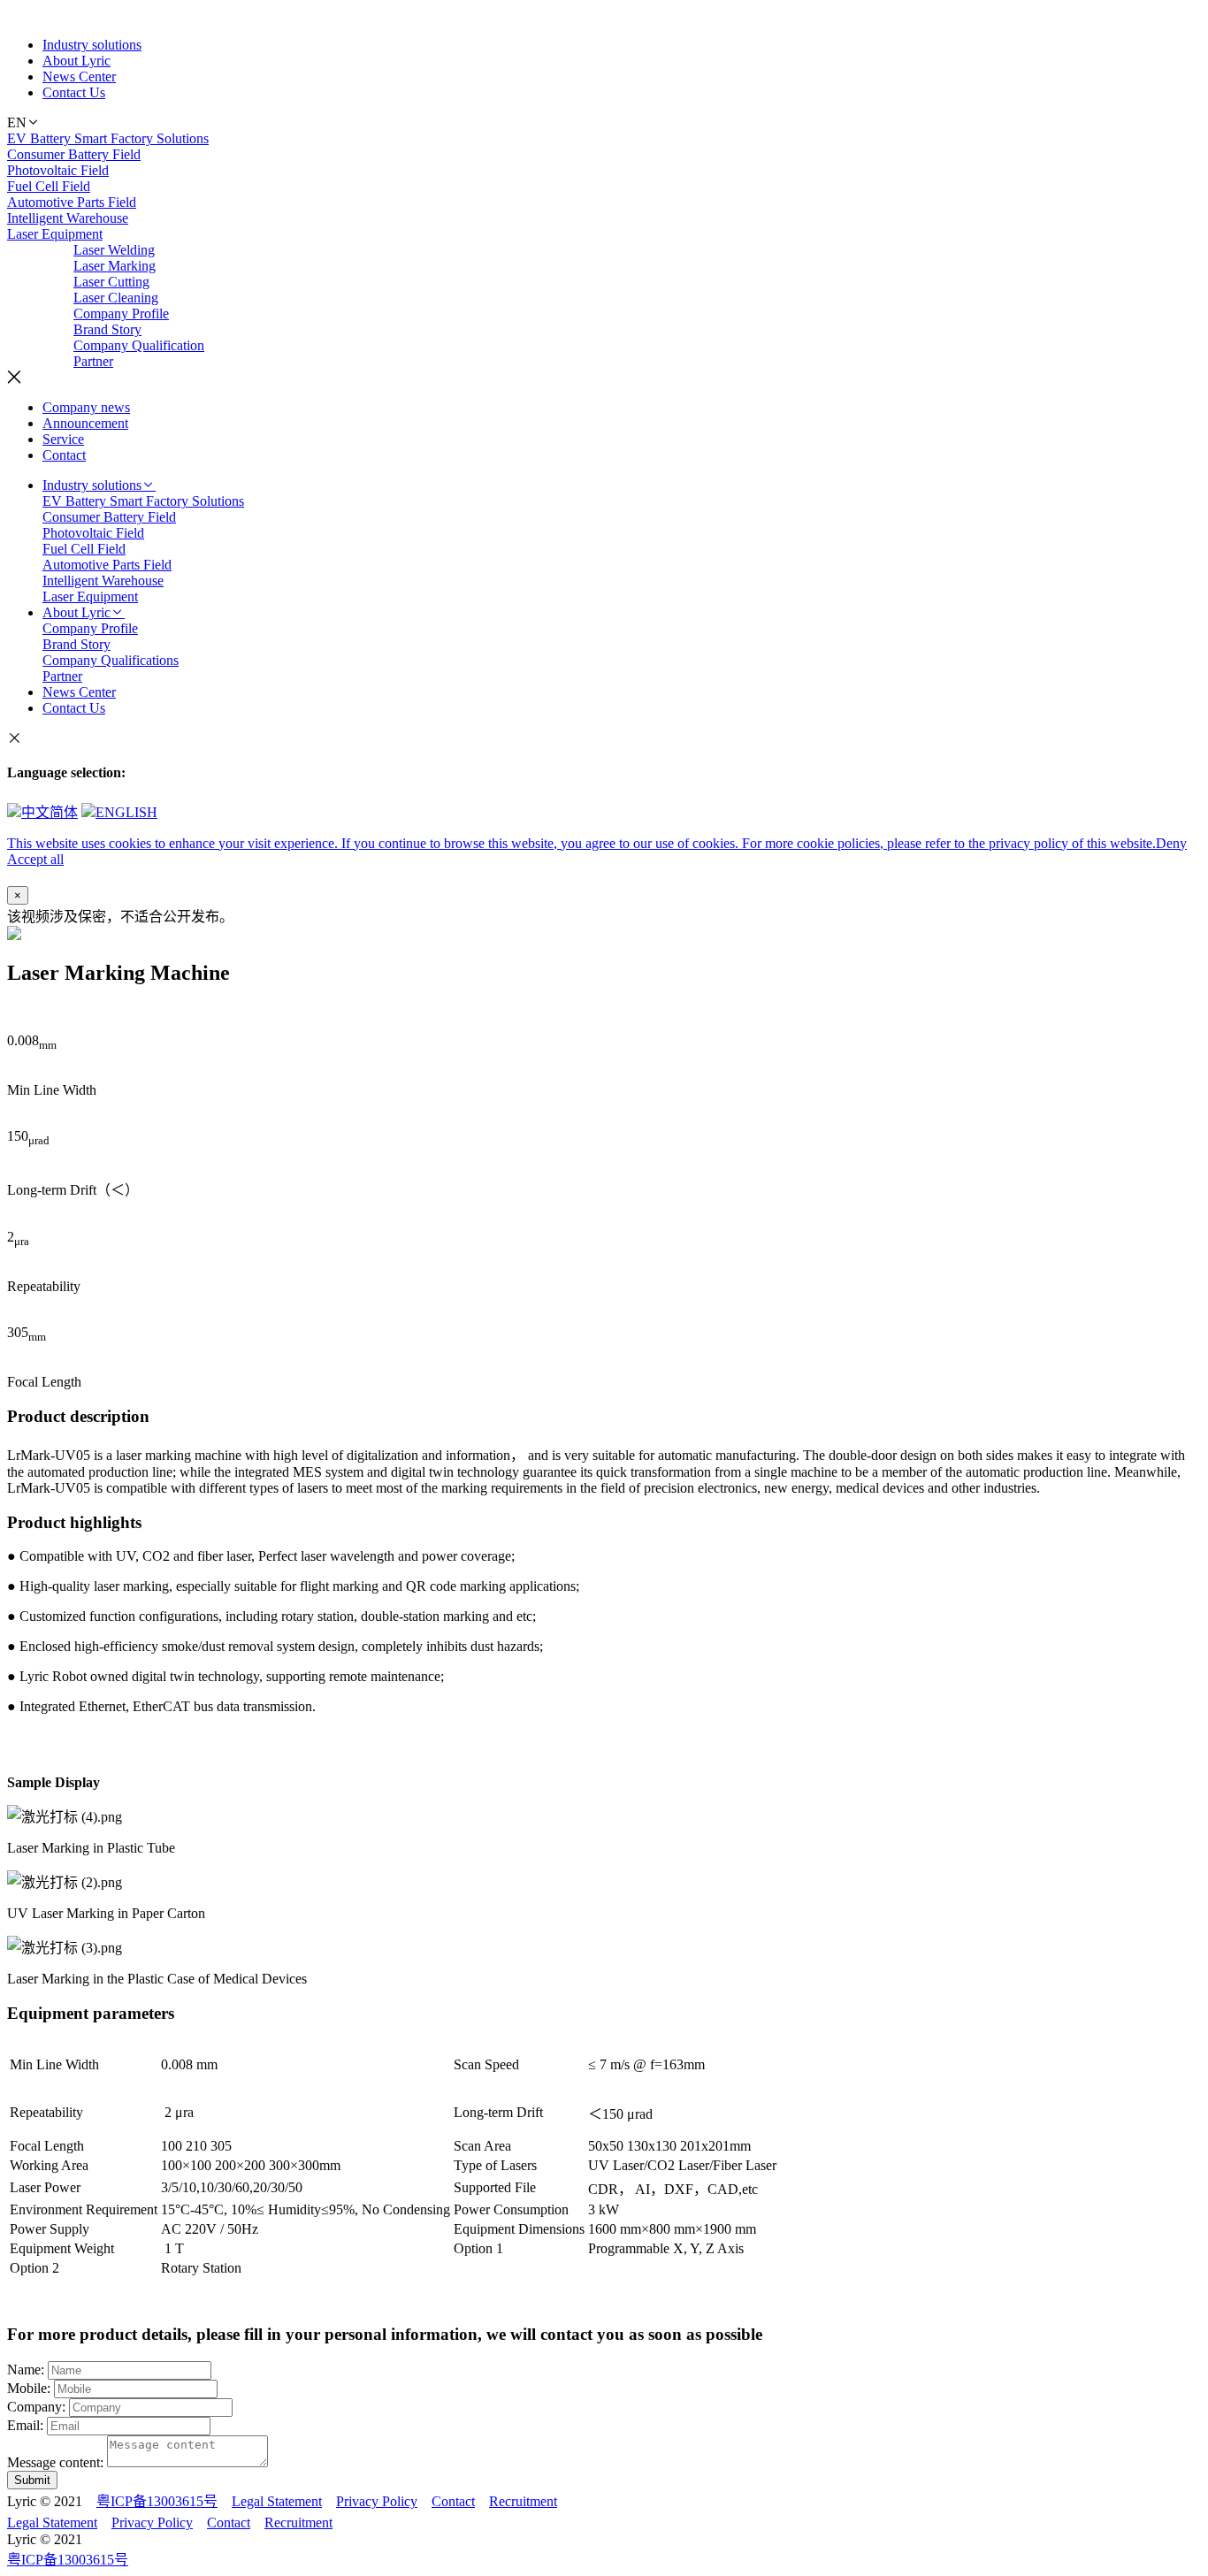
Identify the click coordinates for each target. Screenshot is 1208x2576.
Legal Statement (277, 2501)
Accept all (35, 859)
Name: (26, 2370)
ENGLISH (126, 812)
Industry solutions (92, 45)
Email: (25, 2425)
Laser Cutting (111, 282)
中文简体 (50, 812)
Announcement (85, 423)
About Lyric (76, 61)
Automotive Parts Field (72, 202)
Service (63, 439)
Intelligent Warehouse (68, 218)
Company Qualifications (111, 660)
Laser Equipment (55, 234)
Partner (93, 361)
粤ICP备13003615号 (157, 2501)
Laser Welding (114, 250)
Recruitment (523, 2501)
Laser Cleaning (116, 298)
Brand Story (107, 329)
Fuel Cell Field (49, 186)
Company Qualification (139, 345)
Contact (64, 455)
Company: (36, 2407)
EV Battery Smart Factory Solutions (108, 138)
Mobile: (29, 2388)
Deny (1171, 843)
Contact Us (74, 92)
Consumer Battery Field (74, 154)
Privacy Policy (377, 2501)
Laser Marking (115, 266)
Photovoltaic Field (58, 170)
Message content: (55, 2462)
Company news (86, 407)
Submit (32, 2480)
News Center (79, 76)
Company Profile (121, 313)
